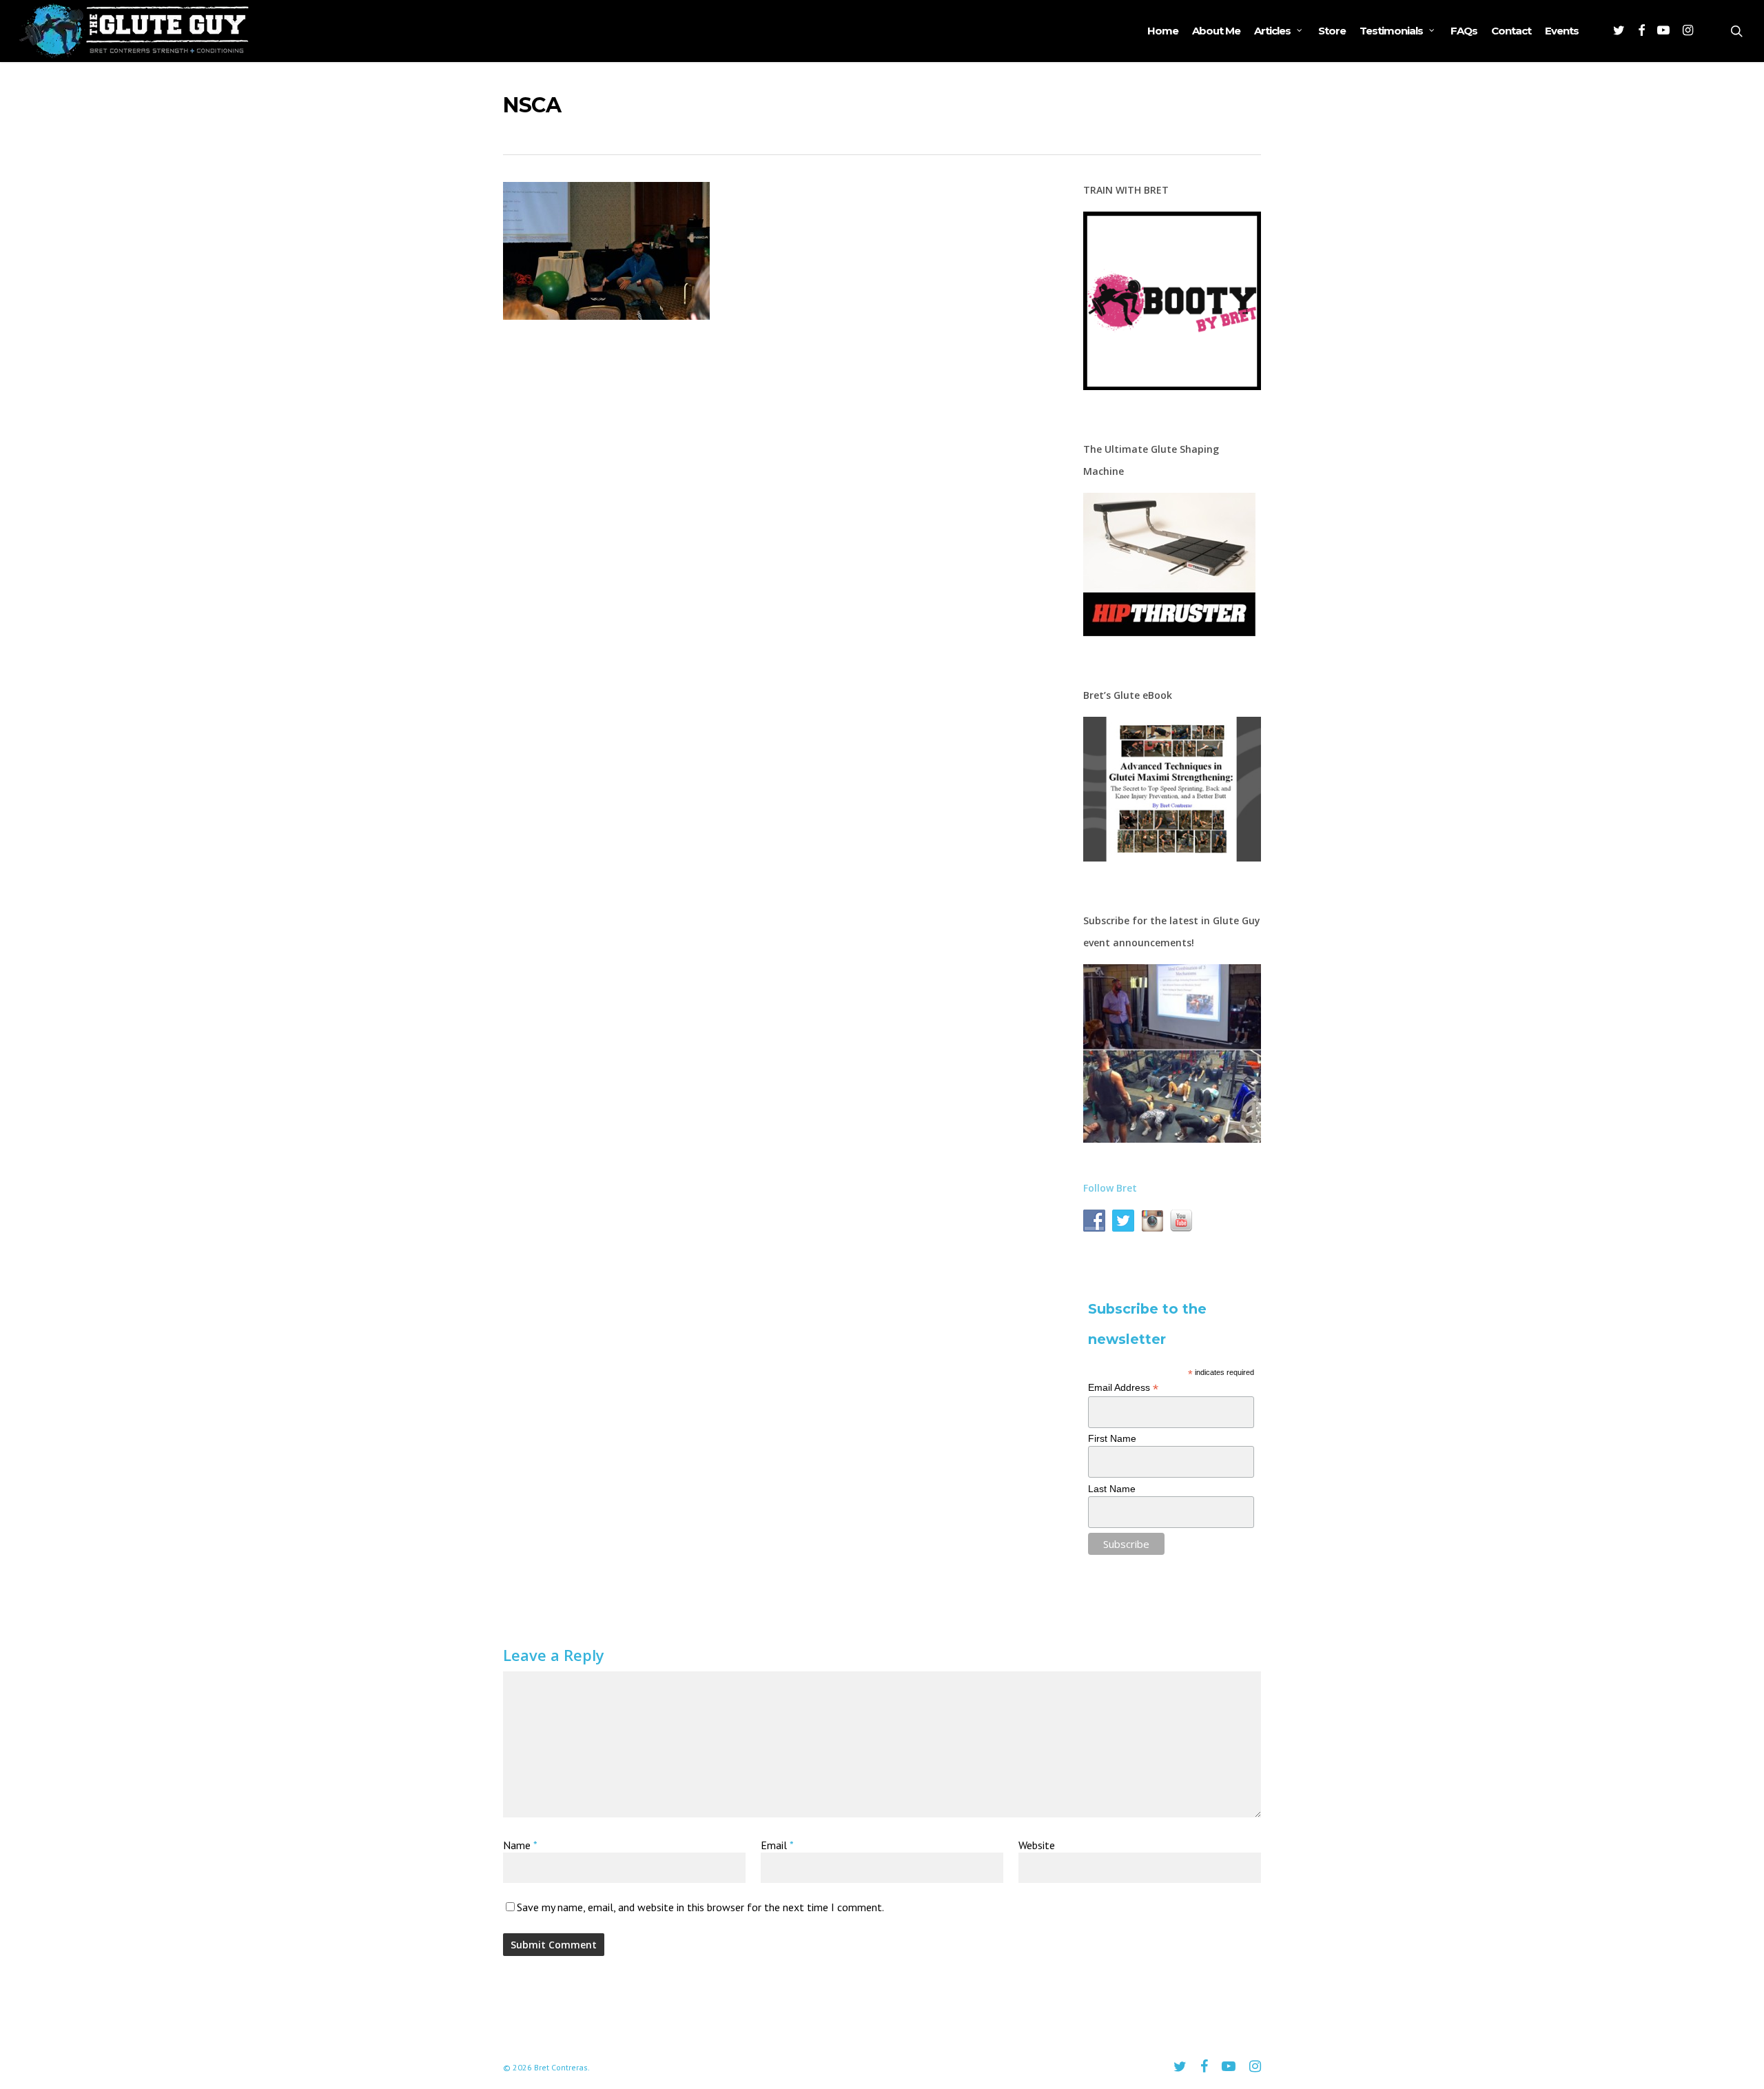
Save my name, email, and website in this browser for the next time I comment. (700, 1907)
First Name (1112, 1438)
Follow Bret (1110, 1188)
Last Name (1112, 1489)
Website (1037, 1845)
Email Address (1123, 1388)
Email (777, 1845)
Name (520, 1845)
